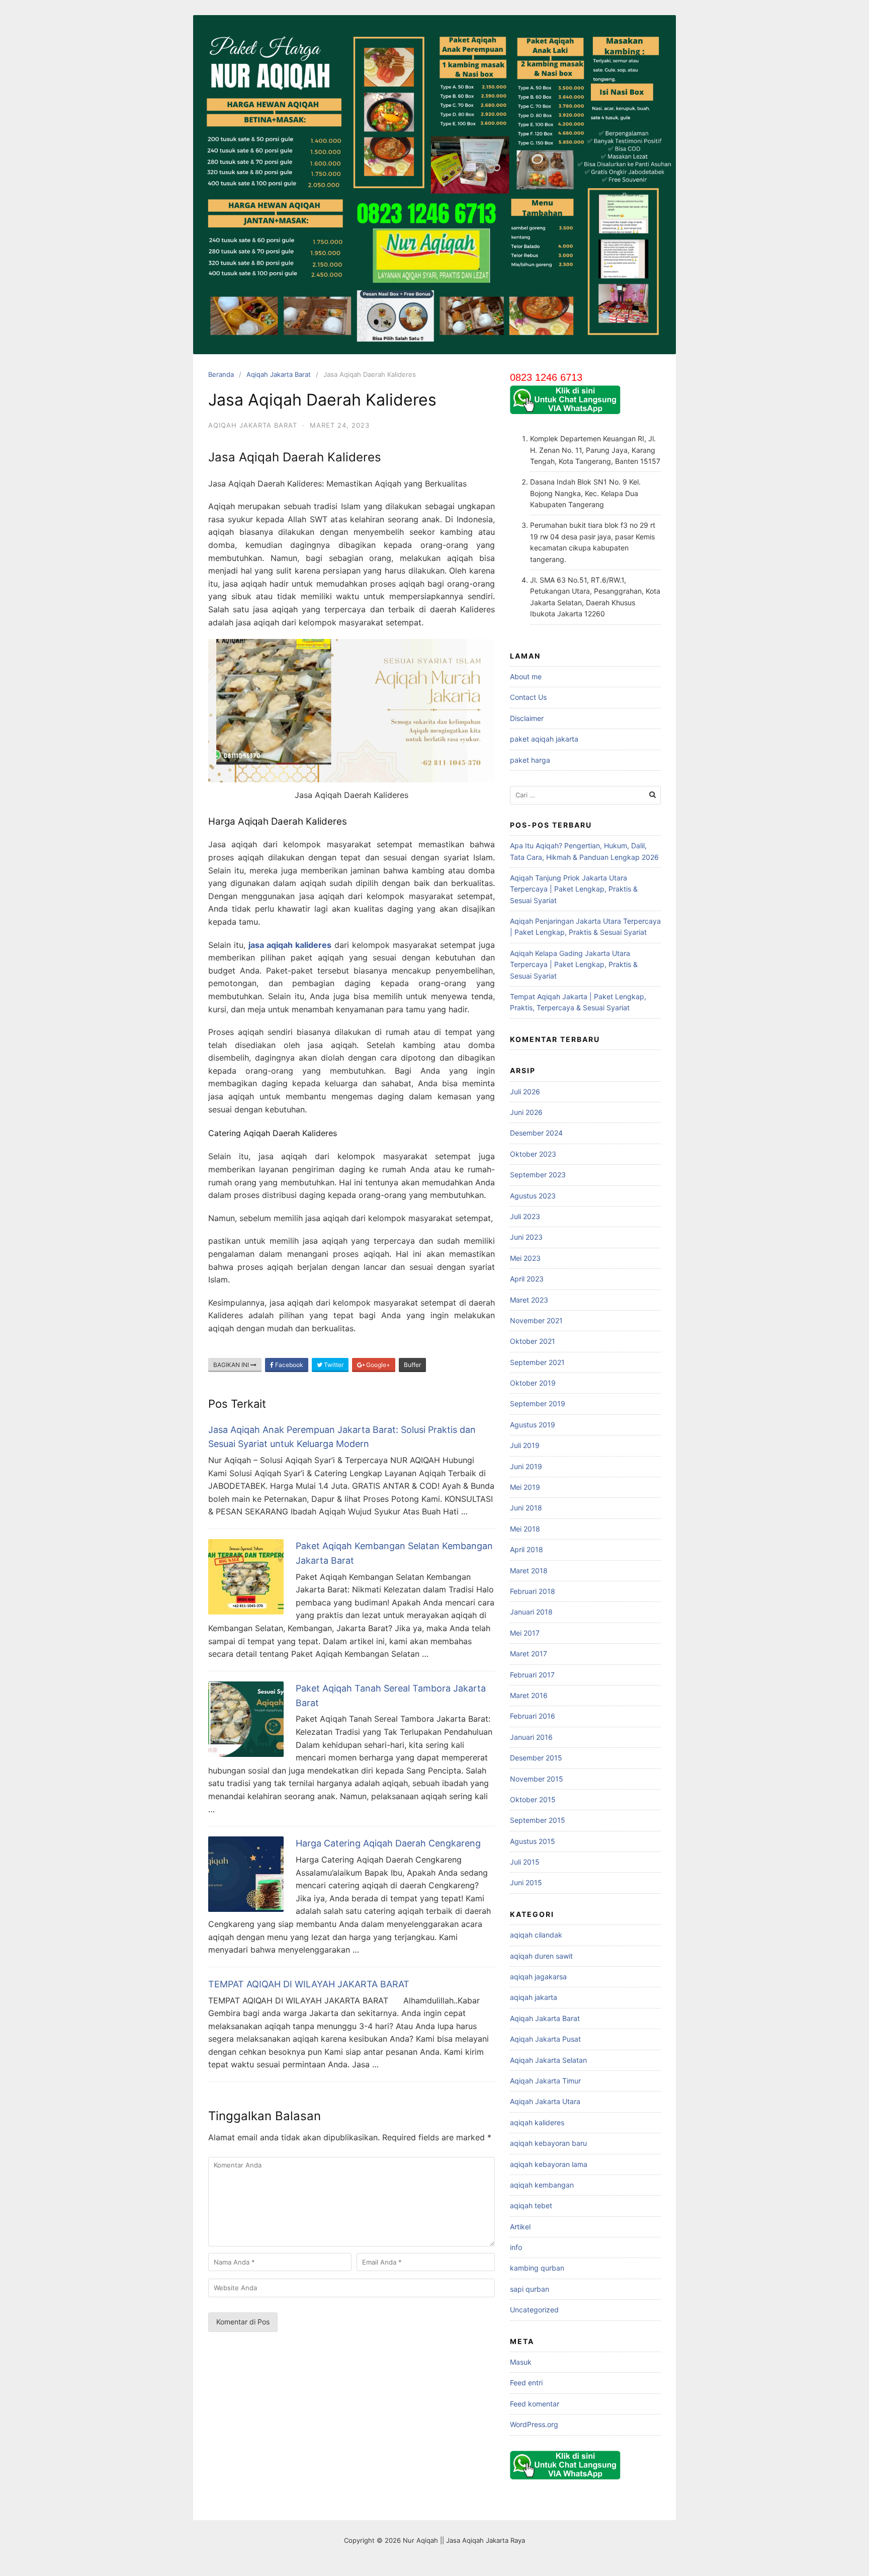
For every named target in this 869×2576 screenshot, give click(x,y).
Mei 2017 (525, 1633)
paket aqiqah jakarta (544, 739)
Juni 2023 (526, 1237)
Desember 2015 (536, 1758)
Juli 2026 (525, 1092)
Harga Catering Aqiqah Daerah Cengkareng (388, 1843)
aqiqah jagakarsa (538, 1977)
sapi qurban (530, 2289)
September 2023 (538, 1175)
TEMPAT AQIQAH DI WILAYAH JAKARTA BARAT (309, 1984)
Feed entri (526, 2383)
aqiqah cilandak (536, 1935)
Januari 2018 (531, 1612)
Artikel (520, 2227)
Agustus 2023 (533, 1196)
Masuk (521, 2362)
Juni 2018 (526, 1508)
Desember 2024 (536, 1133)
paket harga (530, 760)
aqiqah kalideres (537, 2122)
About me (526, 676)
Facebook (288, 1365)
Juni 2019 (526, 1466)
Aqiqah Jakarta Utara (545, 2101)
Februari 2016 (533, 1716)
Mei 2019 (525, 1487)
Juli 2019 (525, 1445)
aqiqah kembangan (542, 2185)
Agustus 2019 (533, 1425)
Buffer (412, 1365)
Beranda (221, 374)
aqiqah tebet (531, 2205)
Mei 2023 (525, 1258)
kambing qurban (537, 2268)
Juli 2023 (525, 1216)
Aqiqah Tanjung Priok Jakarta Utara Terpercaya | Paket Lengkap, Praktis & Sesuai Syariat (574, 889)
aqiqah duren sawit (541, 1956)
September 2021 (537, 1362)
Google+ (377, 1365)
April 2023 (527, 1279)
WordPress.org (534, 2424)
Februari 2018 (533, 1591)
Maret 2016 (529, 1695)
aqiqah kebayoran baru (548, 2143)
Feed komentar (535, 2404)
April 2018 (527, 1549)
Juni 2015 (526, 1882)
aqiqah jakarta (534, 1997)
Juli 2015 (525, 1862)
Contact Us (528, 697)
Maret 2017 (529, 1654)
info (516, 2247)
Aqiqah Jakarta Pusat (545, 2039)
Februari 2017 (532, 1675)
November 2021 (536, 1320)
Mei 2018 (525, 1529)
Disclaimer (527, 718)
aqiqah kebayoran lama (549, 2164)
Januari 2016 (531, 1737)
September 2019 (538, 1403)
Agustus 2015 (533, 1841)
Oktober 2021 (533, 1341)
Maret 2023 (529, 1300)
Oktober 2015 (533, 1799)
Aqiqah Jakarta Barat (279, 374)
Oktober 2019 (533, 1383)
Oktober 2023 (533, 1154)
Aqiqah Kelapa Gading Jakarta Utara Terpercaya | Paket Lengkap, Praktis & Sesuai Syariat (574, 964)
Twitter (333, 1365)
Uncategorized (534, 2310)
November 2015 (537, 1779)
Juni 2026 (526, 1112)
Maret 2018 (529, 1571)
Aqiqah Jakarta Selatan (548, 2060)
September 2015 (538, 1820)
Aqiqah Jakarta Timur (545, 2081)
